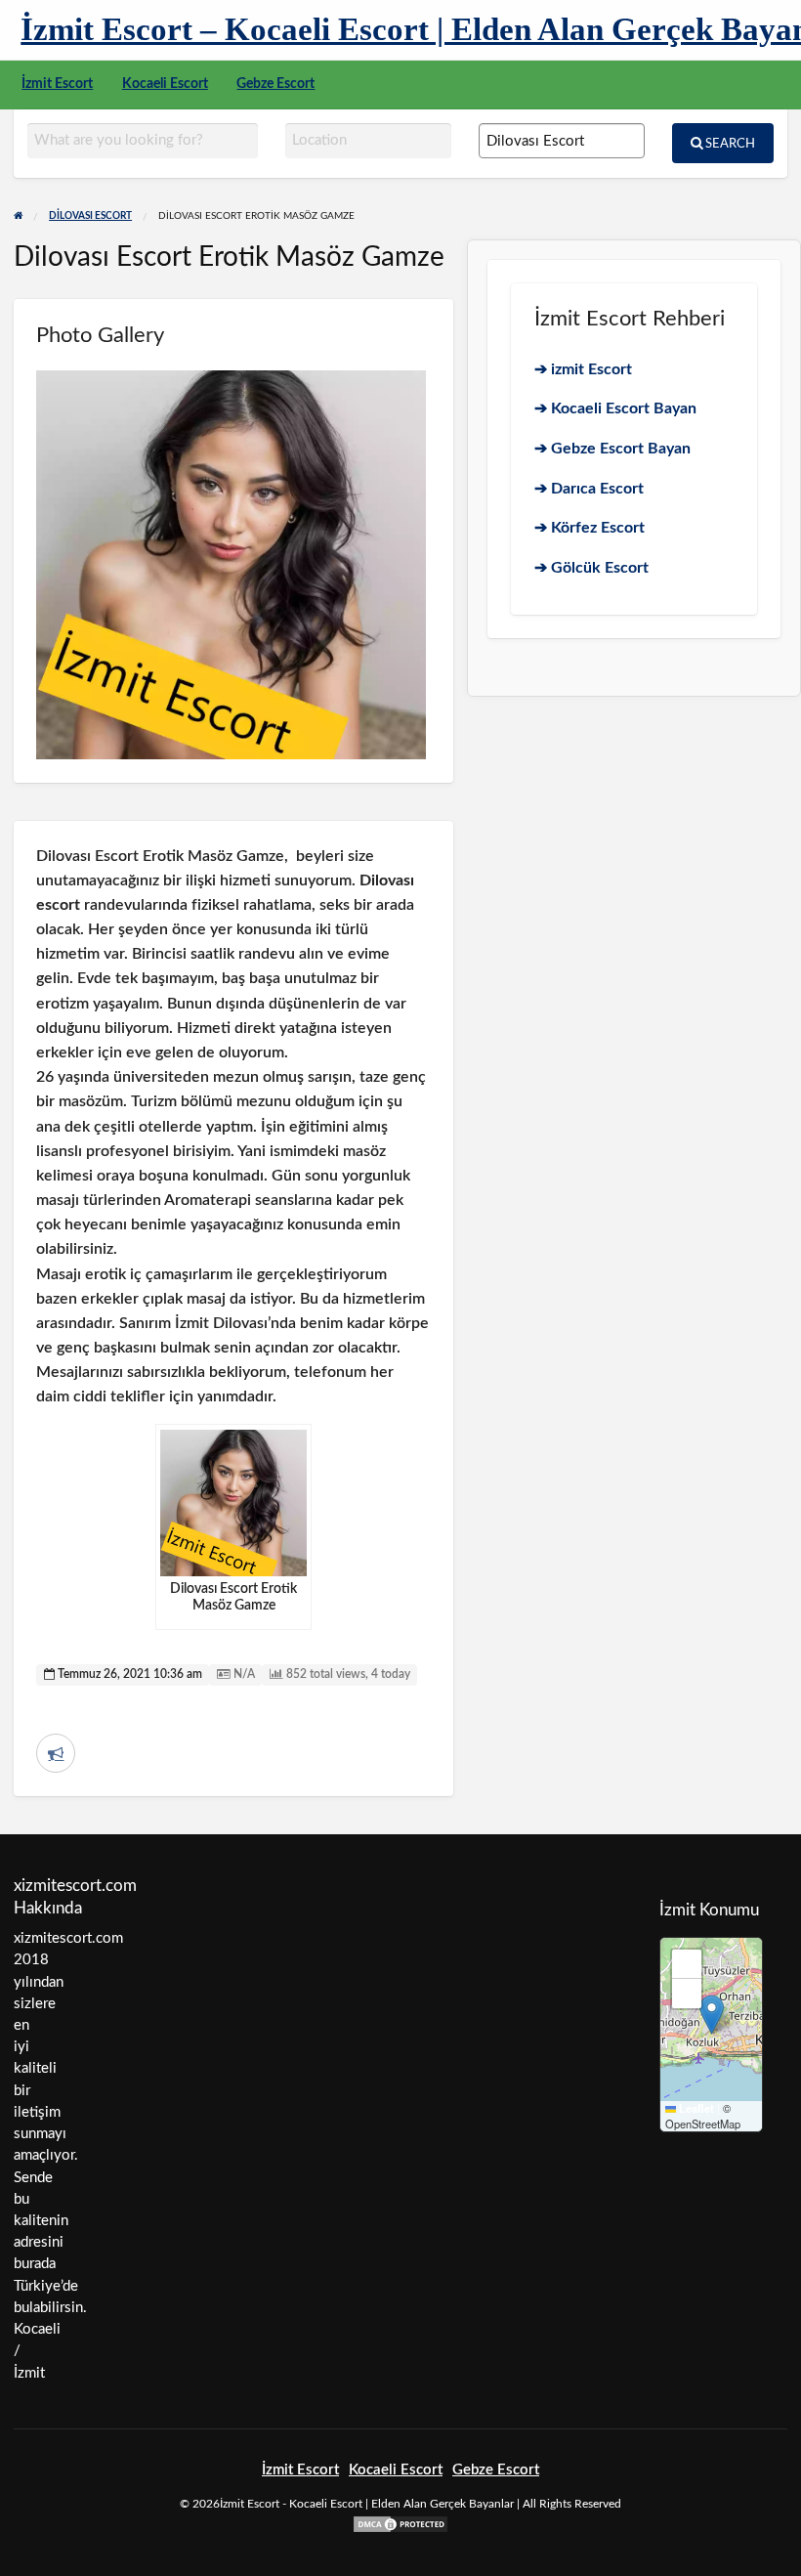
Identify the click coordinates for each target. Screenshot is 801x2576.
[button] (712, 2015)
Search (729, 144)
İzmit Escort (57, 84)
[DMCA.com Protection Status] (400, 2524)
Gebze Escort (275, 84)
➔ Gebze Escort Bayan (612, 449)
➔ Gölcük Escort (591, 568)
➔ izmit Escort (583, 369)
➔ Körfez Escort (590, 528)
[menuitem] (57, 85)
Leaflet (695, 2108)
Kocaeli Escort (165, 84)
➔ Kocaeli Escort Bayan (615, 408)
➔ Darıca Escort (589, 489)
